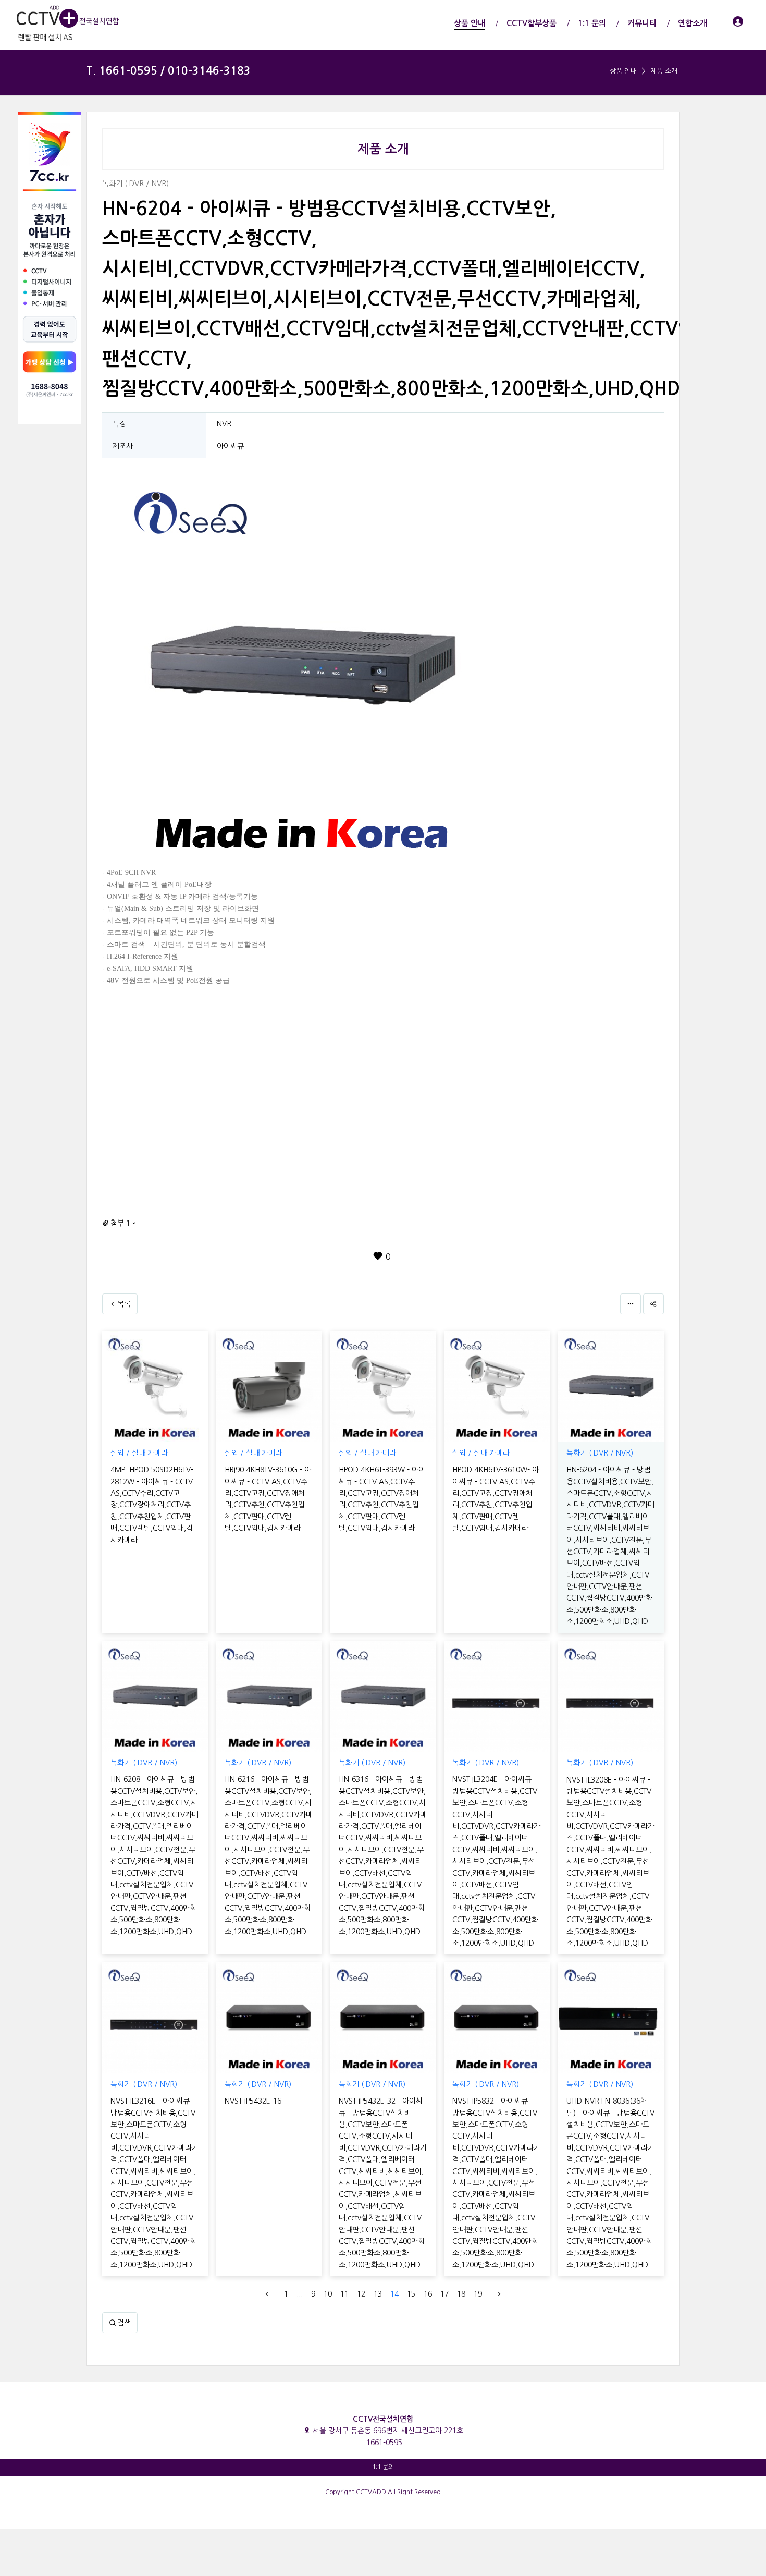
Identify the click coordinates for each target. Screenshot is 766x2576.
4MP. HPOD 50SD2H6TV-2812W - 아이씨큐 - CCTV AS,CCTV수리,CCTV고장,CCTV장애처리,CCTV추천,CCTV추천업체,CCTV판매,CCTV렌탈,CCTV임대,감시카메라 (152, 1505)
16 (428, 2294)
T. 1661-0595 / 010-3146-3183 (168, 71)
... (300, 2294)
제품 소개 (664, 71)
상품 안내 (623, 71)
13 (378, 2294)
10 (328, 2294)
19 (478, 2294)
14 (394, 2294)
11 (344, 2294)
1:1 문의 (383, 2467)
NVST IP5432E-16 (253, 2101)
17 (444, 2294)
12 (361, 2294)
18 (461, 2294)
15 (411, 2294)
